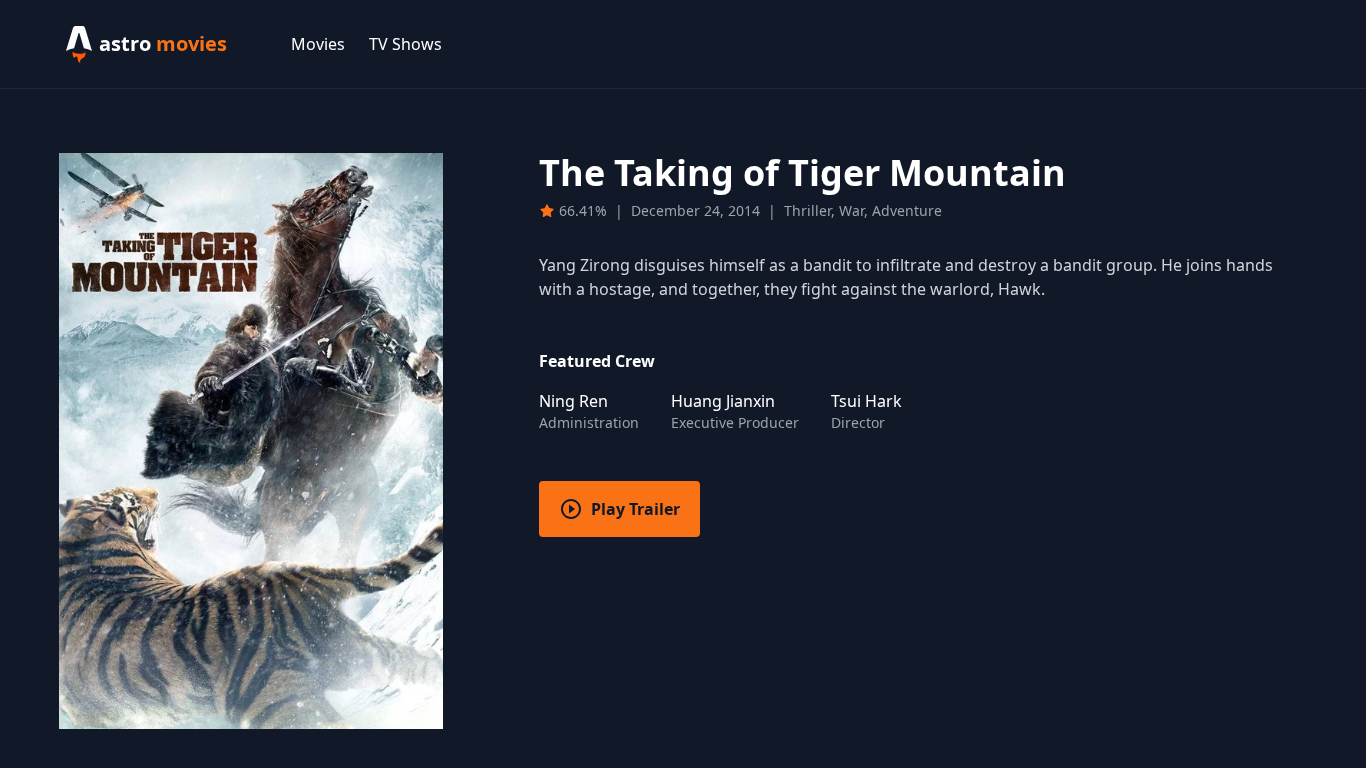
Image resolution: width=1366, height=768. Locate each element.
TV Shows (405, 44)
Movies (318, 44)
